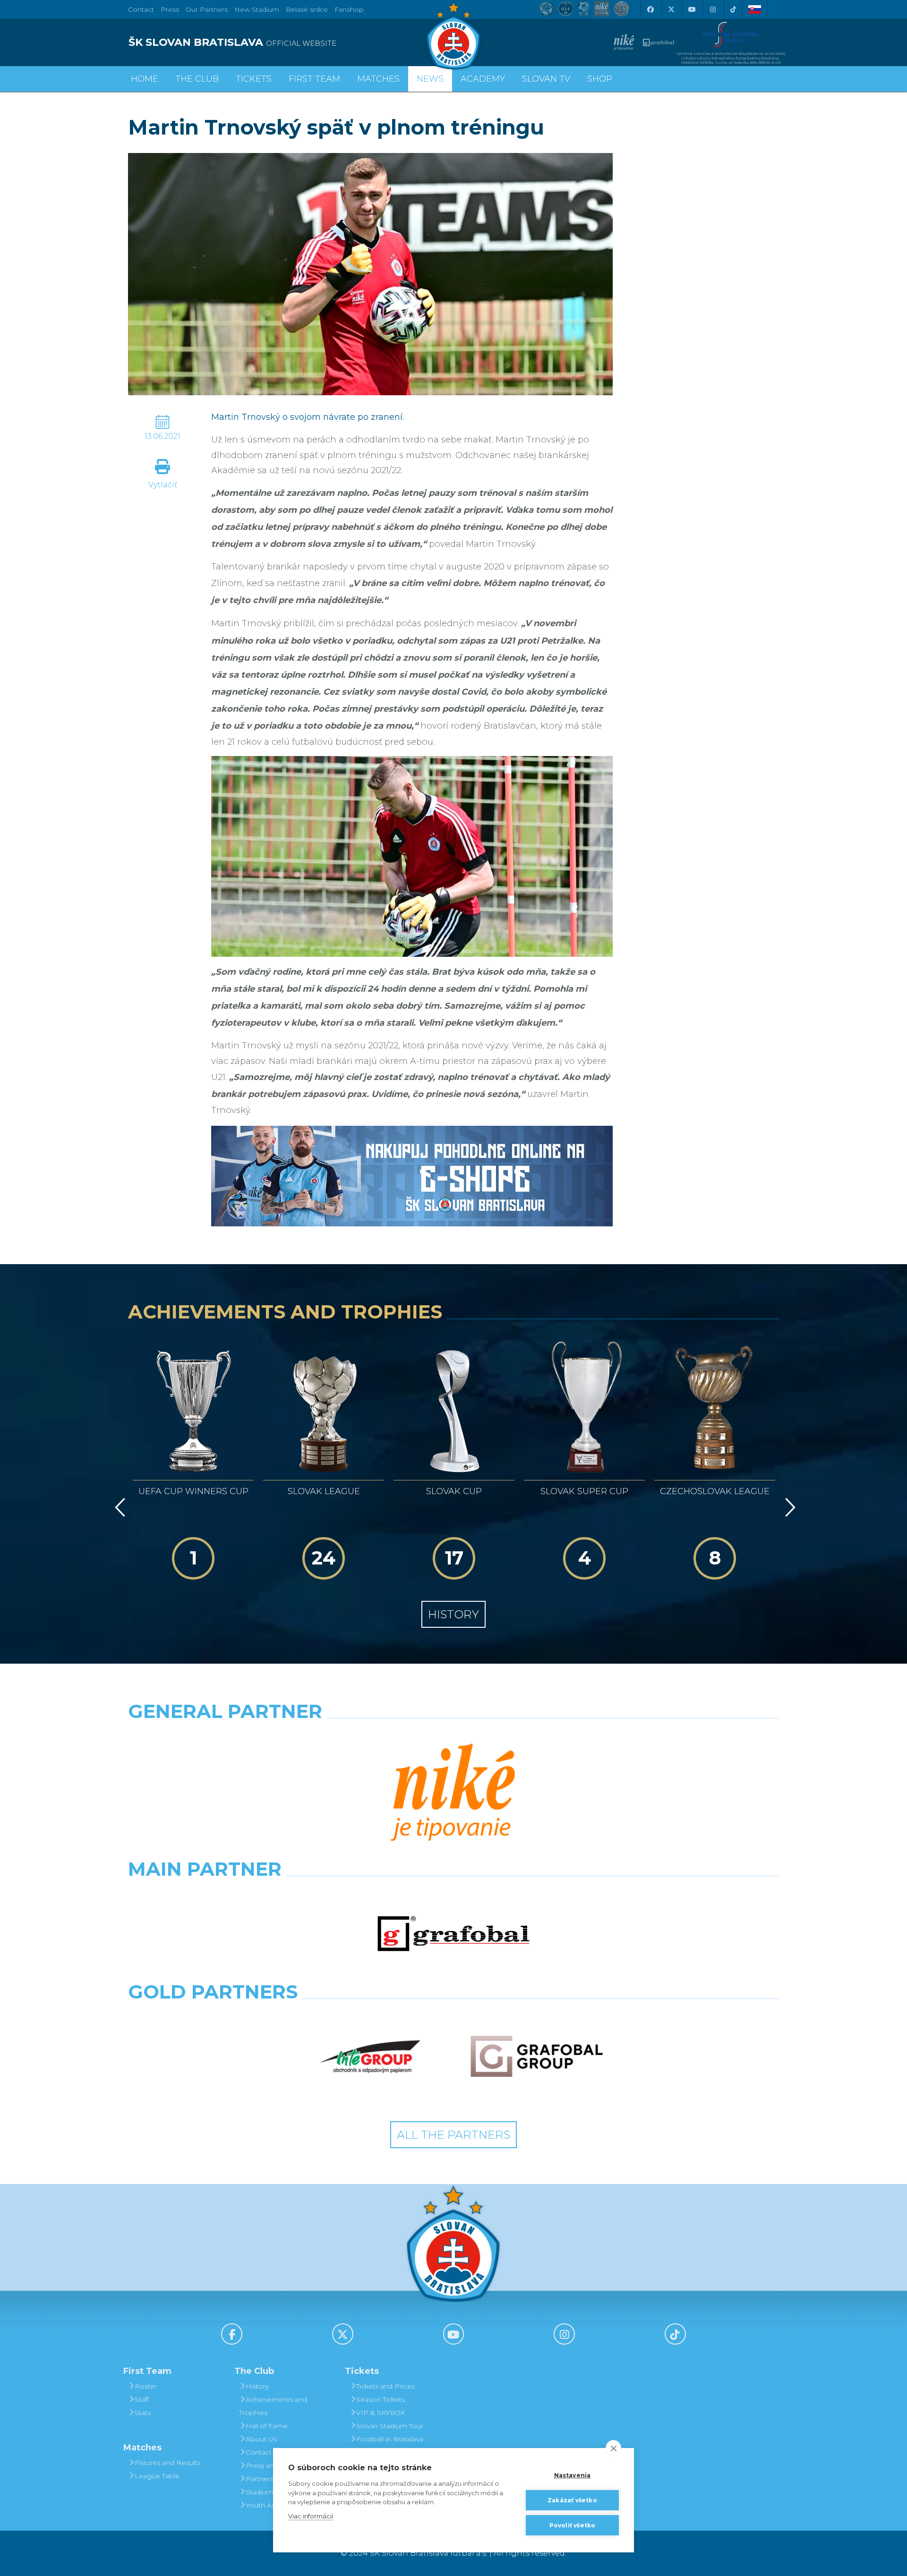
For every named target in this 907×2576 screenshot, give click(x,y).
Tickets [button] (254, 79)
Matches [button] (378, 79)
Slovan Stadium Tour (390, 2426)
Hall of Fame (267, 2426)
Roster (146, 2386)
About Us (261, 2439)
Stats (143, 2413)
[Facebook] (650, 9)
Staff (142, 2399)
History (453, 1614)
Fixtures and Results (167, 2463)
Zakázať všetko (572, 2500)
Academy (483, 79)
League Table (157, 2476)
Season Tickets (381, 2399)
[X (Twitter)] (671, 9)
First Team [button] (314, 79)
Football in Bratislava (390, 2439)
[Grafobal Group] (537, 2057)
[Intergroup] (370, 2057)
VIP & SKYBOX (381, 2413)
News (430, 79)
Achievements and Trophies (273, 2406)
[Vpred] (788, 1507)
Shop (600, 79)
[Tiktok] (733, 9)
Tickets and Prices (385, 2386)
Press (170, 9)
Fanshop (349, 9)
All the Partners (453, 2135)
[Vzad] (118, 1507)
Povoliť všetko (573, 2525)
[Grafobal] (453, 1934)
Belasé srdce (307, 9)
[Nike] (453, 1794)
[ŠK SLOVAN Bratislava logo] (453, 35)
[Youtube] (692, 9)
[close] (613, 2448)
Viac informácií (311, 2516)
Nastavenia (573, 2475)
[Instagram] (712, 9)
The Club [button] (197, 79)
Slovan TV (546, 79)
